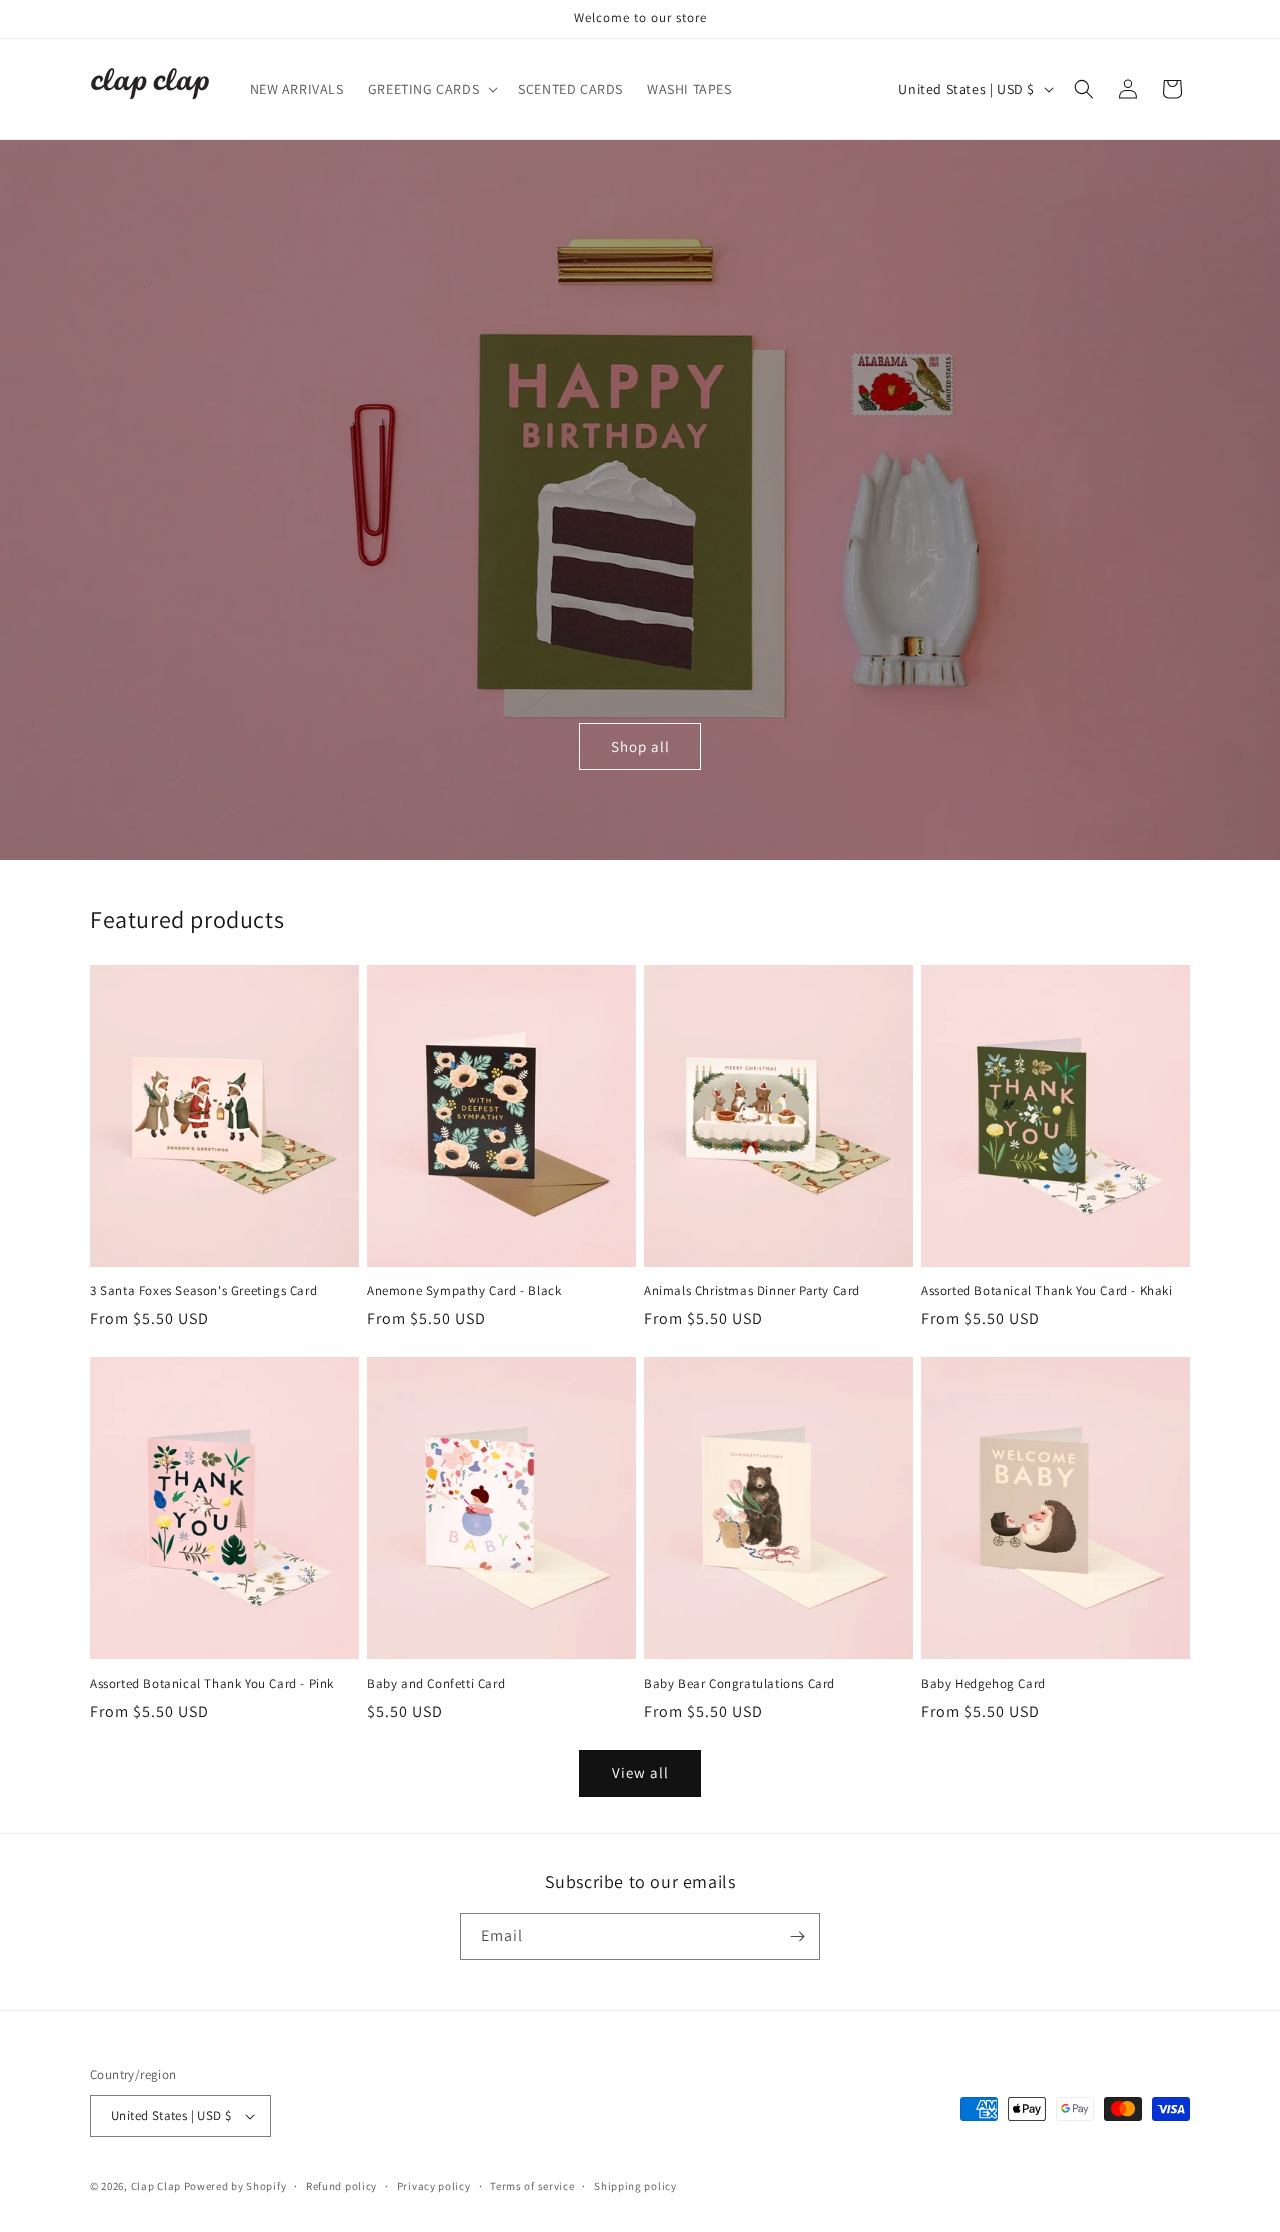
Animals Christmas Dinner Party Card (752, 1292)
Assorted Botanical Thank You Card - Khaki (1047, 1292)
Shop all (640, 746)
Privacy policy (434, 2186)
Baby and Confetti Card (436, 1683)
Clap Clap (156, 2186)
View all (640, 1773)
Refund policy (341, 2186)
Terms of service (532, 2186)
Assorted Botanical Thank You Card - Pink (212, 1683)
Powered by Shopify (235, 2186)
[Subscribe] (797, 1936)
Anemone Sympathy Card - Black (464, 1292)
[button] (431, 89)
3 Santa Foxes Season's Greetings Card (203, 1292)
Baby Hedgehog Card (983, 1683)
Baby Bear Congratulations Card (739, 1683)
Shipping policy (635, 2186)
